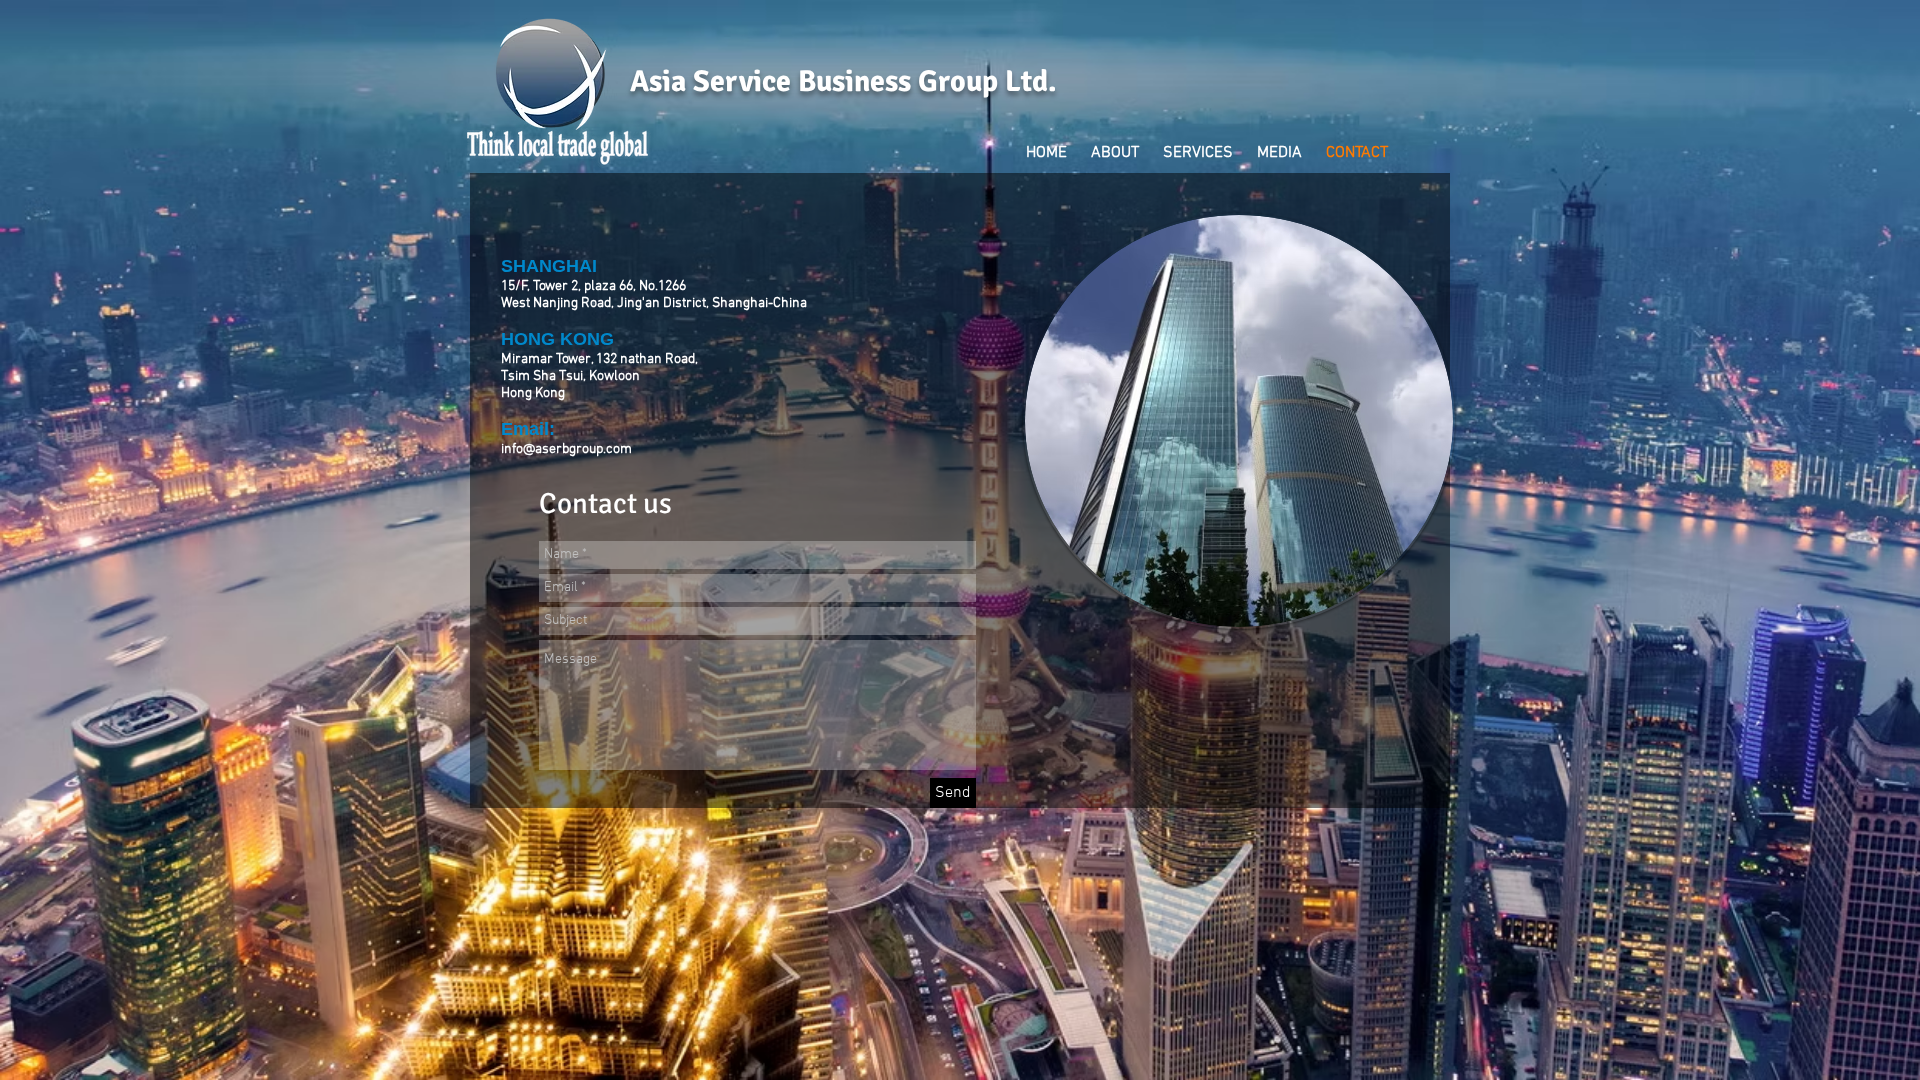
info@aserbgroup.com (566, 449)
